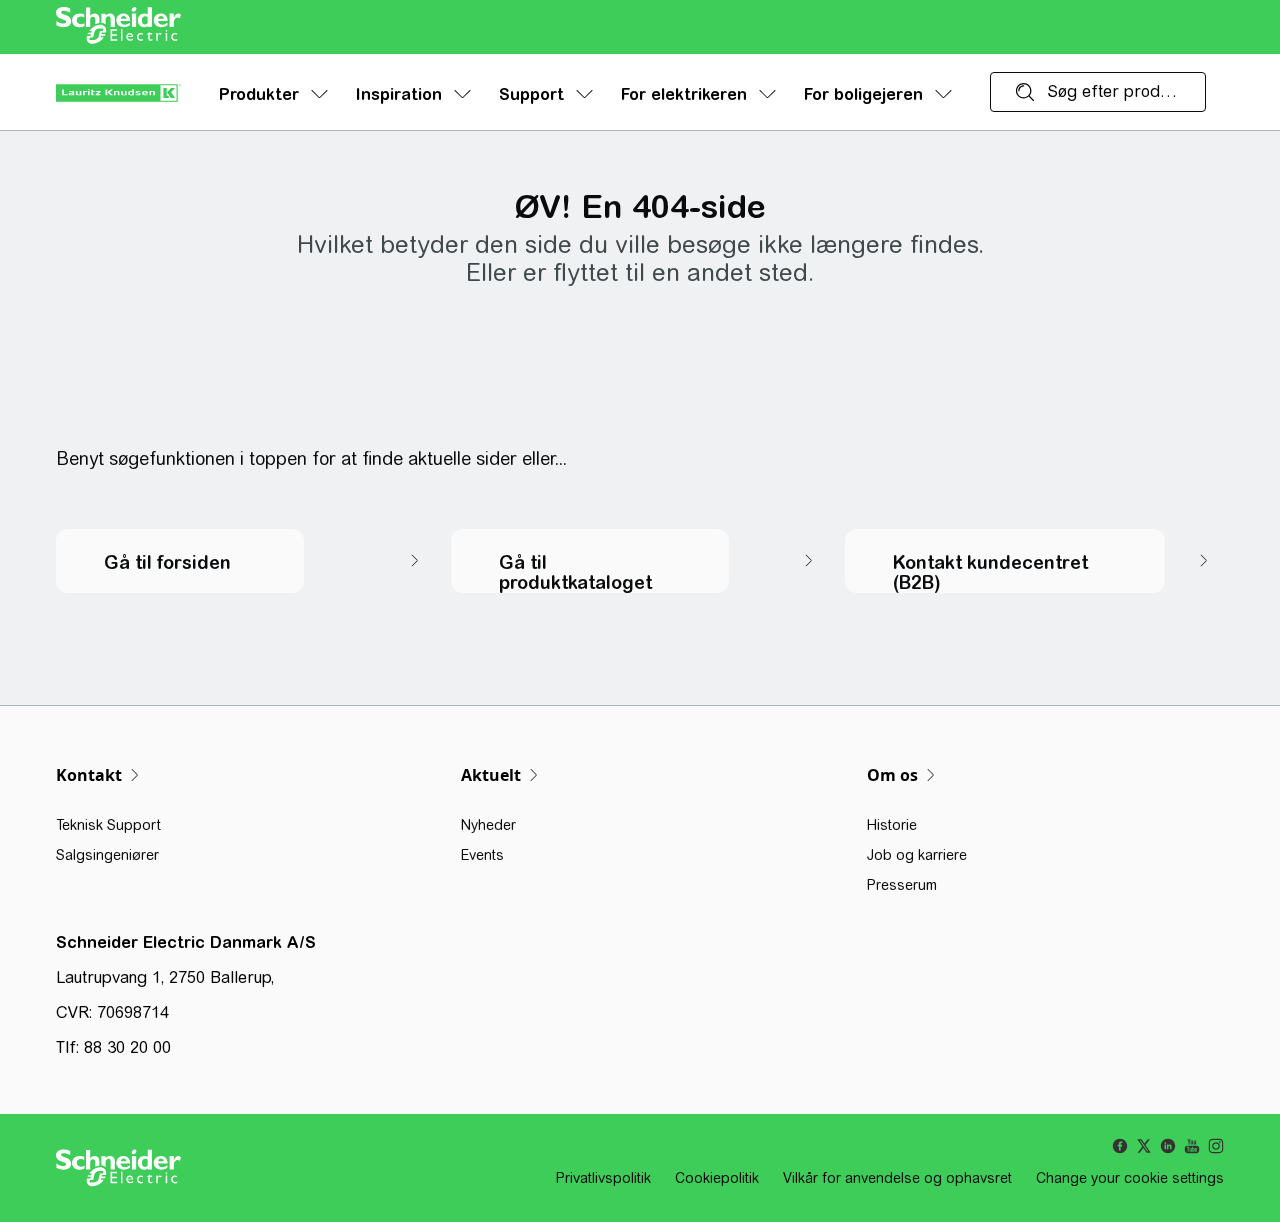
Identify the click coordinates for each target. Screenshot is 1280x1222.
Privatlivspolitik (603, 1178)
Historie (892, 825)
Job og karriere (917, 855)
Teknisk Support (108, 825)
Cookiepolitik (717, 1178)
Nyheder (488, 825)
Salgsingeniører (107, 855)
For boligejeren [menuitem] (863, 94)
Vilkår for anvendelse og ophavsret (897, 1178)
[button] (245, 561)
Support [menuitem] (531, 94)
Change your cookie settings (1130, 1178)
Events (482, 855)
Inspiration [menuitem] (399, 94)
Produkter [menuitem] (259, 94)
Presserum (902, 885)
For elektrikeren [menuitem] (684, 94)
